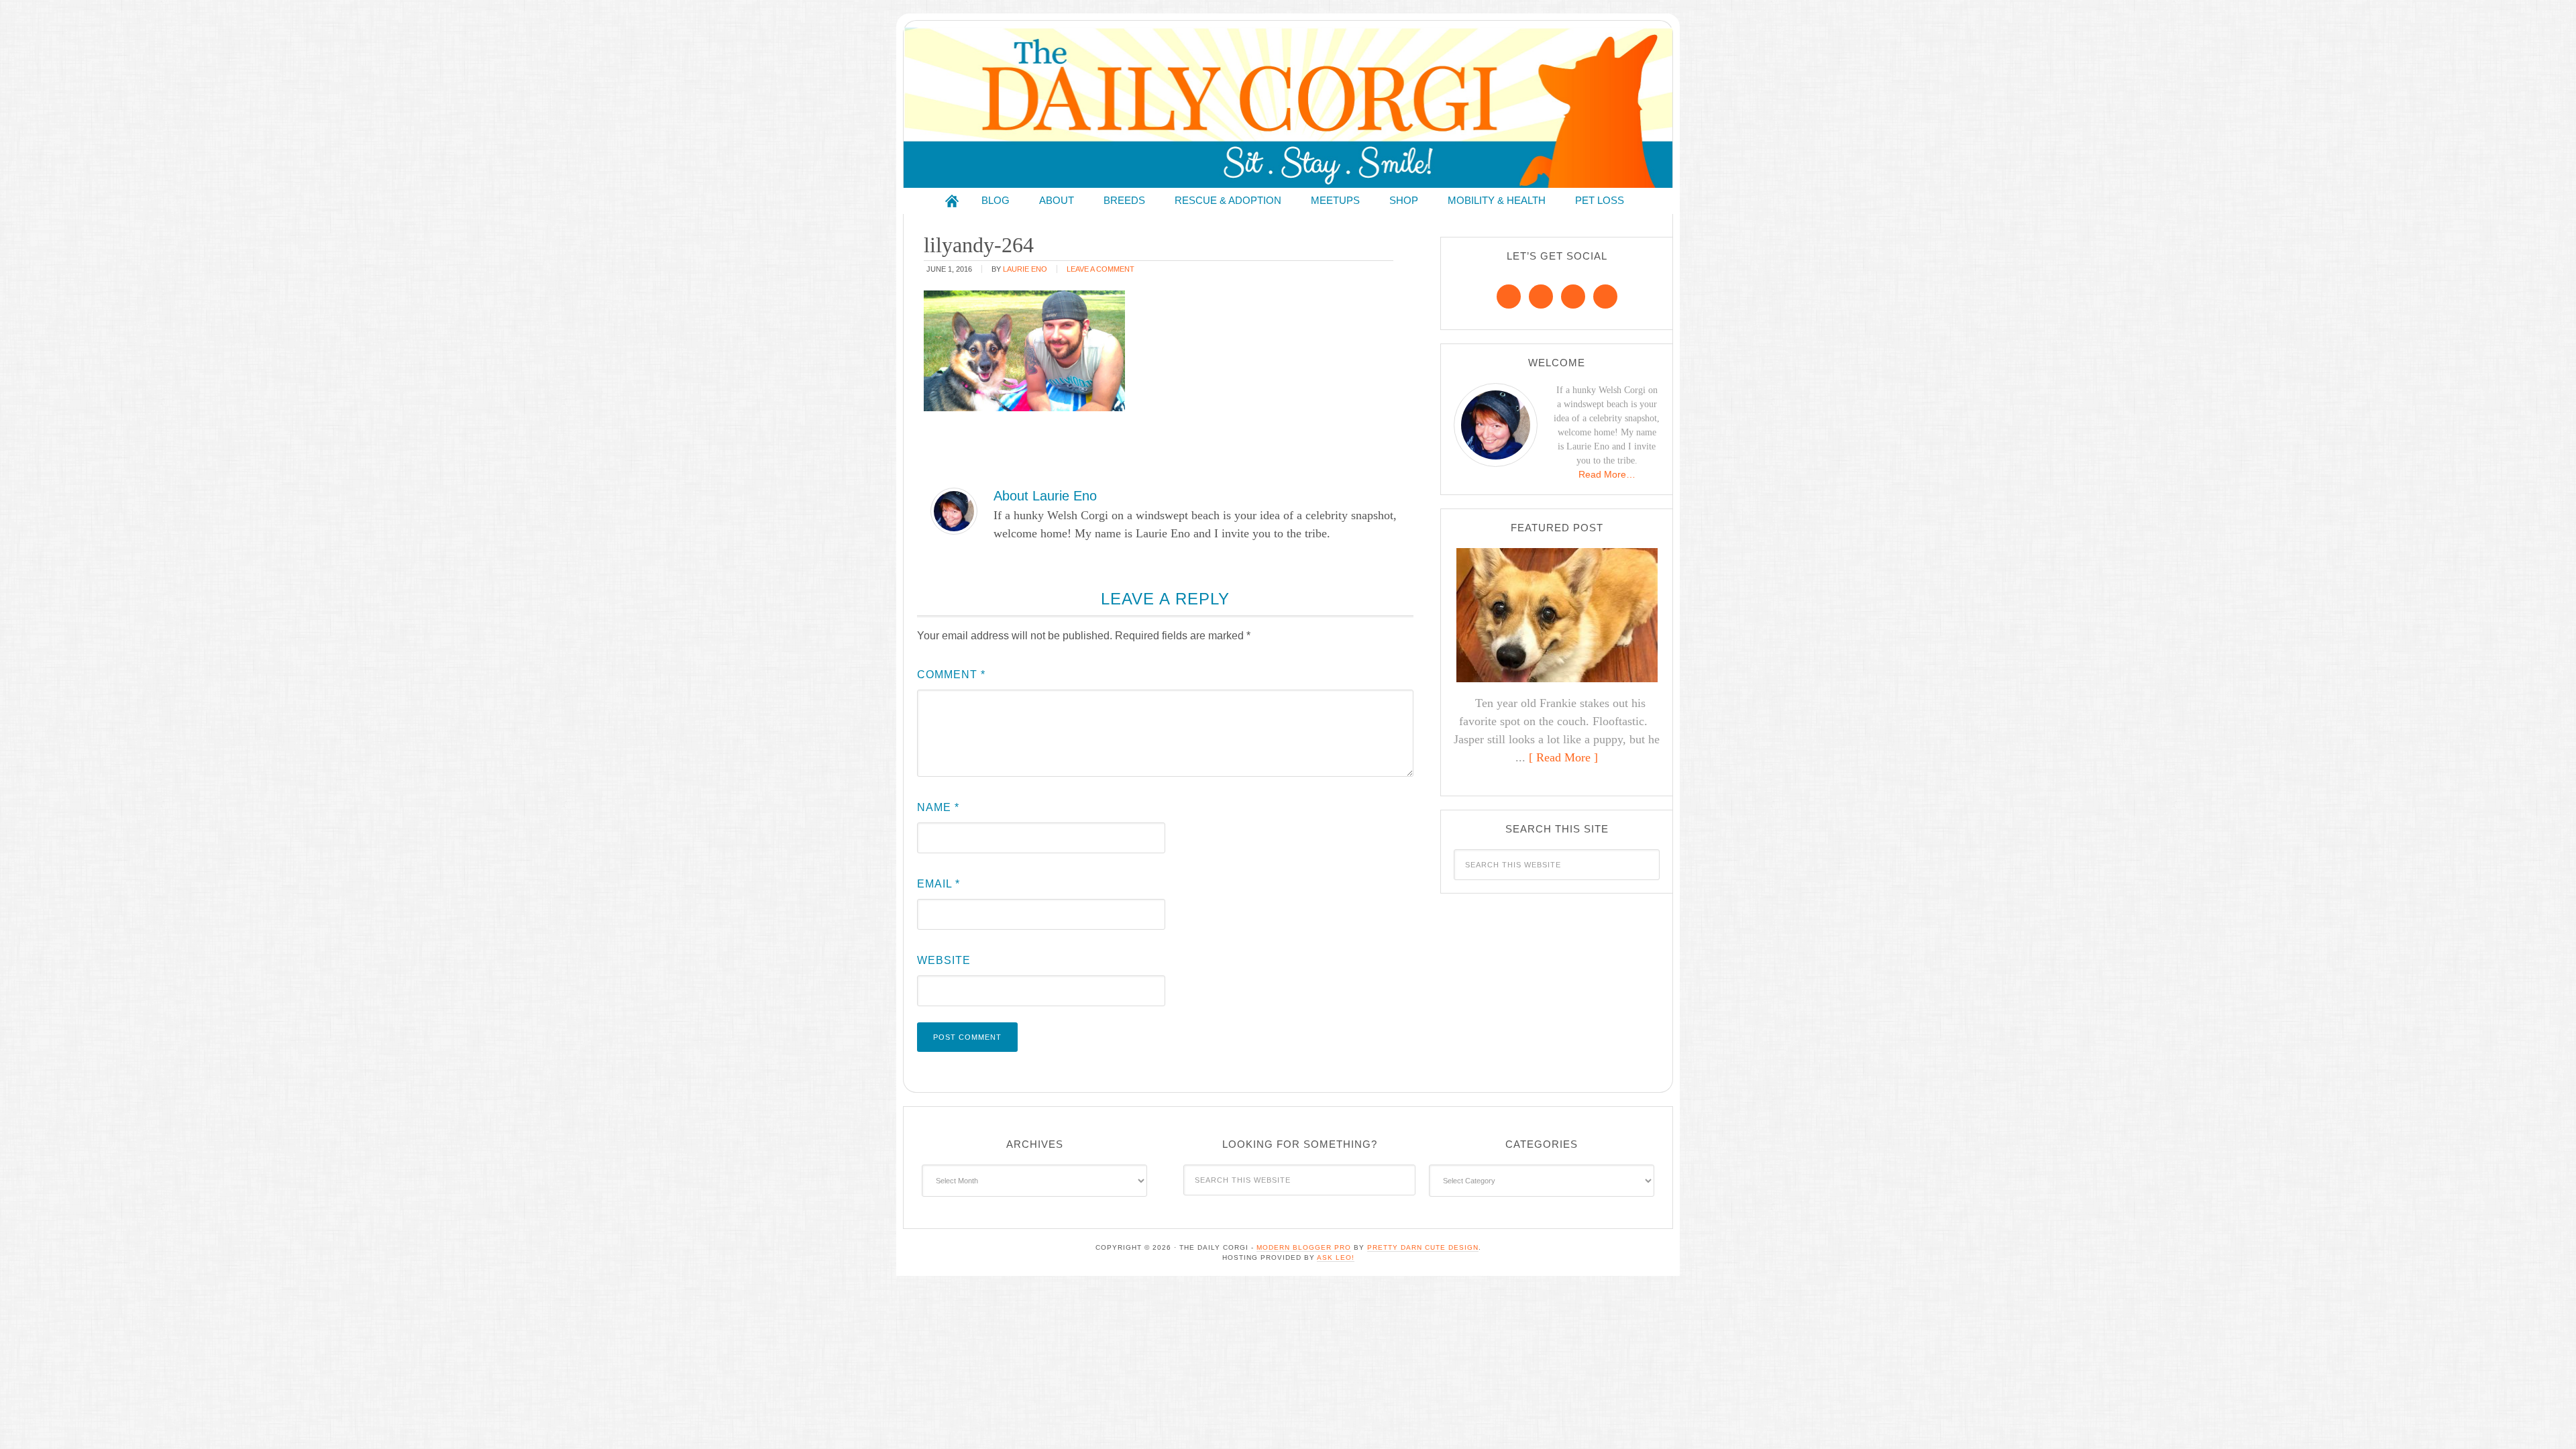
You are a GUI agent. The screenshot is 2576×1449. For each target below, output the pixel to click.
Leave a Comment (1101, 269)
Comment (951, 675)
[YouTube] (1605, 297)
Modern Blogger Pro (1304, 1247)
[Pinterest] (1541, 297)
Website (944, 960)
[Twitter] (1573, 297)
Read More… (1607, 474)
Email (938, 884)
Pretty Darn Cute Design (1423, 1247)
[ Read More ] (1563, 757)
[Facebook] (1509, 297)
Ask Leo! (1336, 1257)
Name (938, 807)
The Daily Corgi (1288, 108)
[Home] (952, 201)
